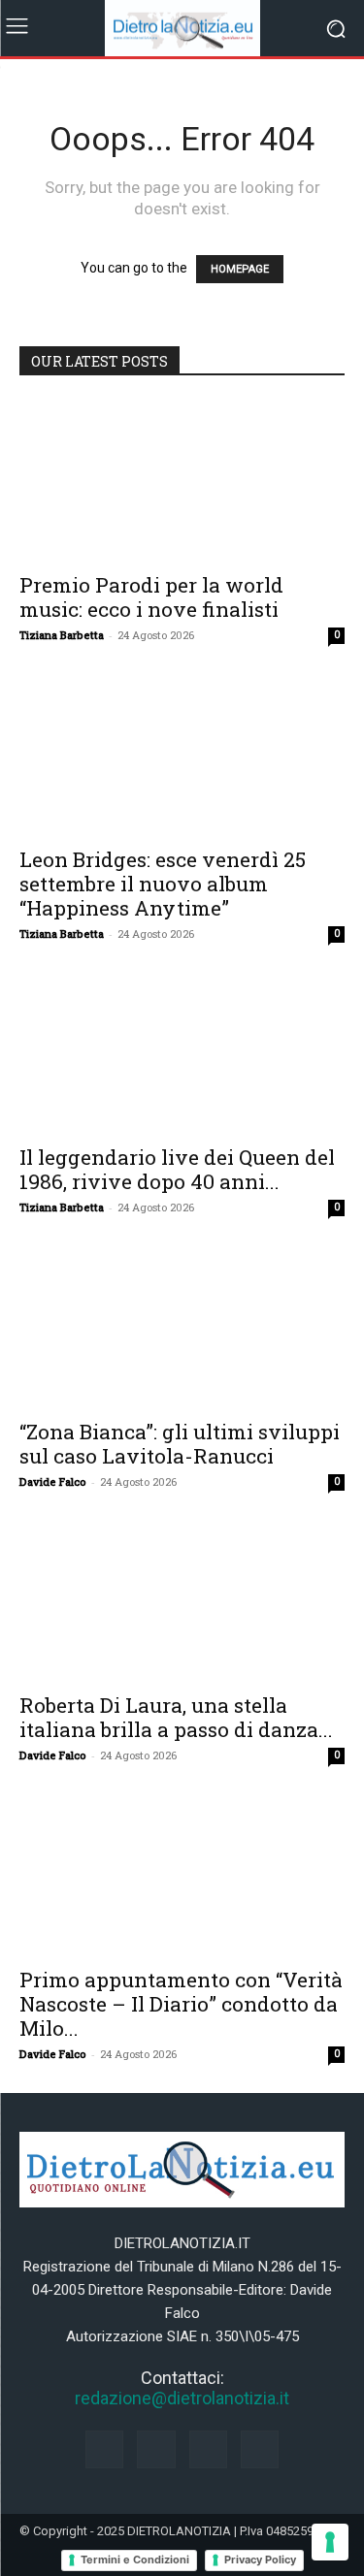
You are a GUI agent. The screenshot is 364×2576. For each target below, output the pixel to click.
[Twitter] (260, 2449)
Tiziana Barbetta (62, 635)
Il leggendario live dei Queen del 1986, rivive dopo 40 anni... (177, 1169)
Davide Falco (53, 1481)
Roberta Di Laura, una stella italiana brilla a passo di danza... (176, 1717)
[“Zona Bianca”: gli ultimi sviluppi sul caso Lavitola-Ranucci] (182, 1326)
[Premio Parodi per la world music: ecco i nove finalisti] (182, 481)
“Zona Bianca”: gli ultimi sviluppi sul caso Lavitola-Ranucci (180, 1444)
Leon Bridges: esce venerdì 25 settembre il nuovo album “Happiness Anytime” (163, 884)
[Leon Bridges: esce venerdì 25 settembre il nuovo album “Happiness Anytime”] (182, 754)
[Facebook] (104, 2449)
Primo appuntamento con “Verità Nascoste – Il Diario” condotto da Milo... (181, 2004)
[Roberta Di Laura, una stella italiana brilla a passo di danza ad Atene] (182, 1601)
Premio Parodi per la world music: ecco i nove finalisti (151, 597)
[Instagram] (156, 2449)
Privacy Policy (260, 2560)
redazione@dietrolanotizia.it (182, 2398)
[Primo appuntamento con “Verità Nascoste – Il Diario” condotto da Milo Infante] (182, 1874)
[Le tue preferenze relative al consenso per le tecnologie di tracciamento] (330, 2542)
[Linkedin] (208, 2449)
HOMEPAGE (240, 269)
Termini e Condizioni (135, 2560)
